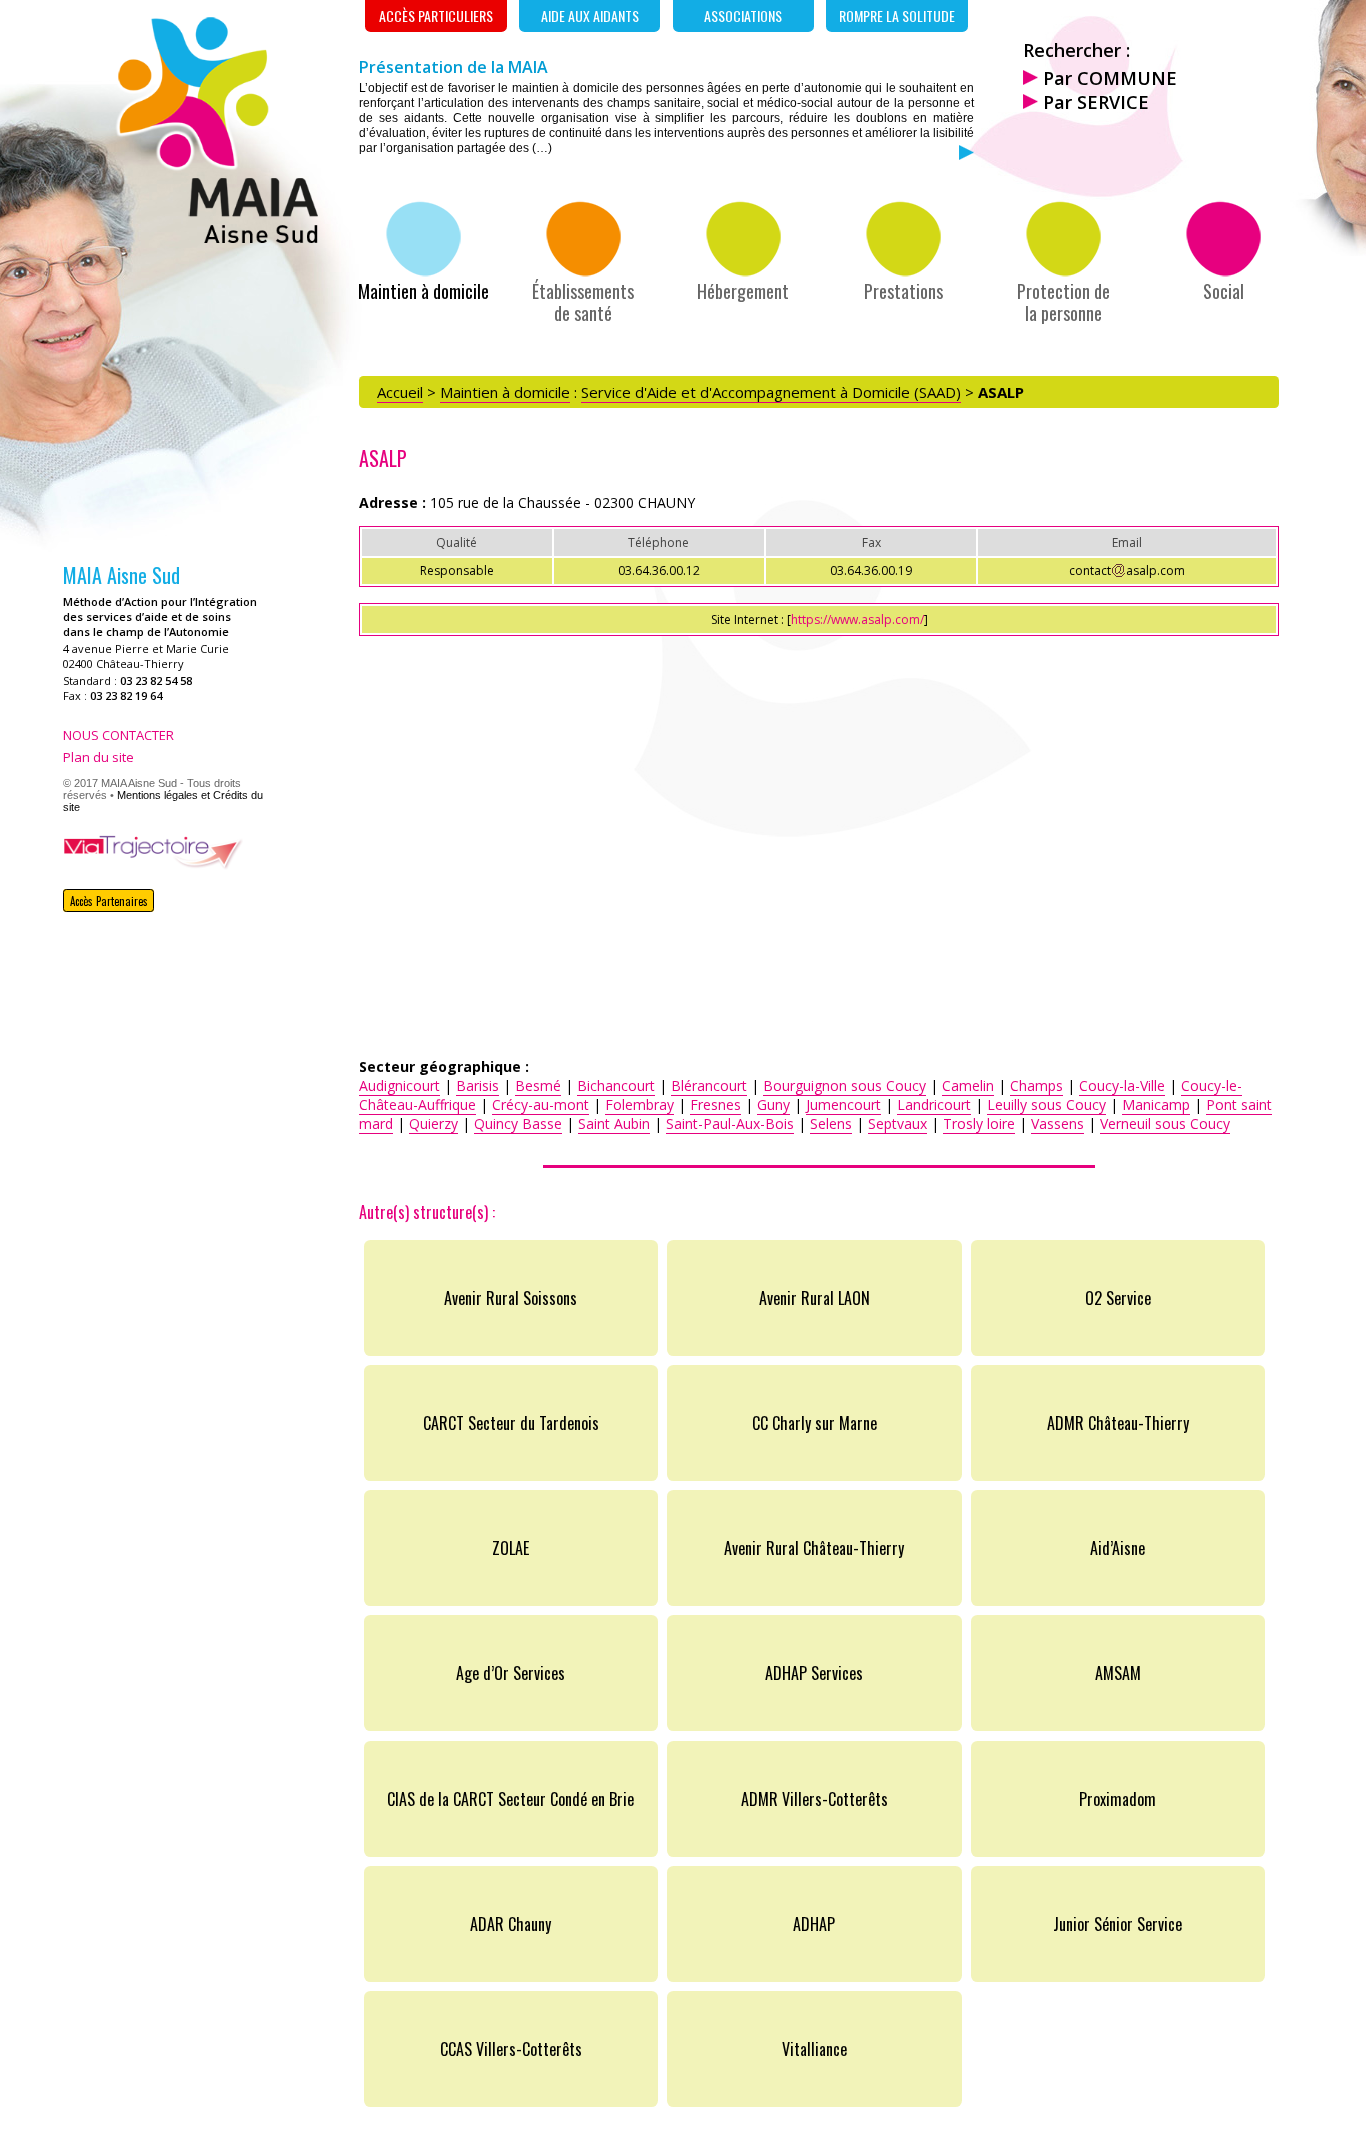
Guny (773, 1104)
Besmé (538, 1085)
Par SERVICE (1093, 102)
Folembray (639, 1104)
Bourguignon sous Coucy (844, 1085)
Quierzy (433, 1123)
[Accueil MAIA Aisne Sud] (215, 237)
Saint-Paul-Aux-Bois (730, 1123)
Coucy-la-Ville (1122, 1085)
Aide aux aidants (590, 15)
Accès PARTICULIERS (436, 15)
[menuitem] (423, 251)
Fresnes (715, 1104)
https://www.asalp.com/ (857, 619)
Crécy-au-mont (540, 1104)
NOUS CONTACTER (118, 735)
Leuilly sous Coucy (1046, 1104)
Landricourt (934, 1104)
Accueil (400, 392)
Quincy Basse (518, 1123)
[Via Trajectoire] (153, 864)
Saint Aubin (614, 1123)
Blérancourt (709, 1085)
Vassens (1057, 1123)
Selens (831, 1123)
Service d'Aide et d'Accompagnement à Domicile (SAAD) (771, 392)
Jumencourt (843, 1104)
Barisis (477, 1085)
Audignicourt (399, 1085)
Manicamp (1156, 1104)
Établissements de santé (583, 301)
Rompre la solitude (897, 15)
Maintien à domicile (423, 290)
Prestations (903, 290)
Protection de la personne (1063, 301)
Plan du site (98, 757)
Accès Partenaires (109, 901)
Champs (1036, 1085)
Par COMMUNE (1107, 78)
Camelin (968, 1085)
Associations (743, 15)
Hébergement (743, 290)
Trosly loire (979, 1123)
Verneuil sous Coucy (1165, 1123)
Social (1223, 290)
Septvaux (897, 1123)
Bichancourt (616, 1085)
